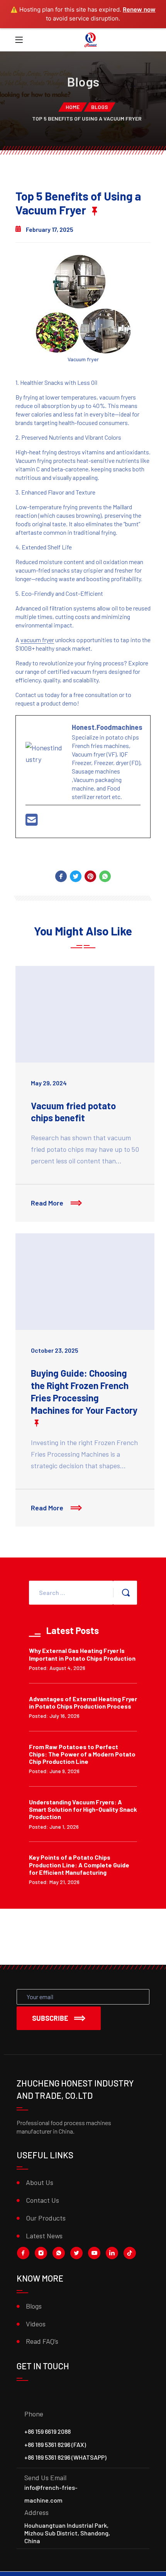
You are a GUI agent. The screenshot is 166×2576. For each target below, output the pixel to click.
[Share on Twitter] (76, 876)
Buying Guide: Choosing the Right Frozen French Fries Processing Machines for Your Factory (84, 1392)
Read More (48, 1203)
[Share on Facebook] (61, 876)
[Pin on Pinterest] (90, 876)
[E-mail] (32, 822)
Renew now (139, 9)
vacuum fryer (37, 640)
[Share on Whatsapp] (105, 876)
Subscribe (50, 2018)
